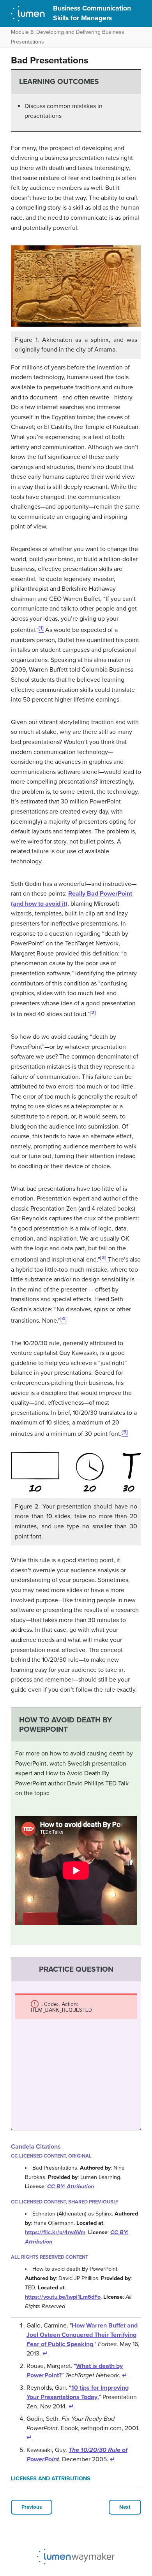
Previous (32, 2507)
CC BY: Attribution (71, 2187)
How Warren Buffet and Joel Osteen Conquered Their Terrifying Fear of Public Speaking (82, 2335)
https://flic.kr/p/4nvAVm (55, 2232)
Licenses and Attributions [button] (51, 2479)
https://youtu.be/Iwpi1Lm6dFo (63, 2297)
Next (125, 2507)
